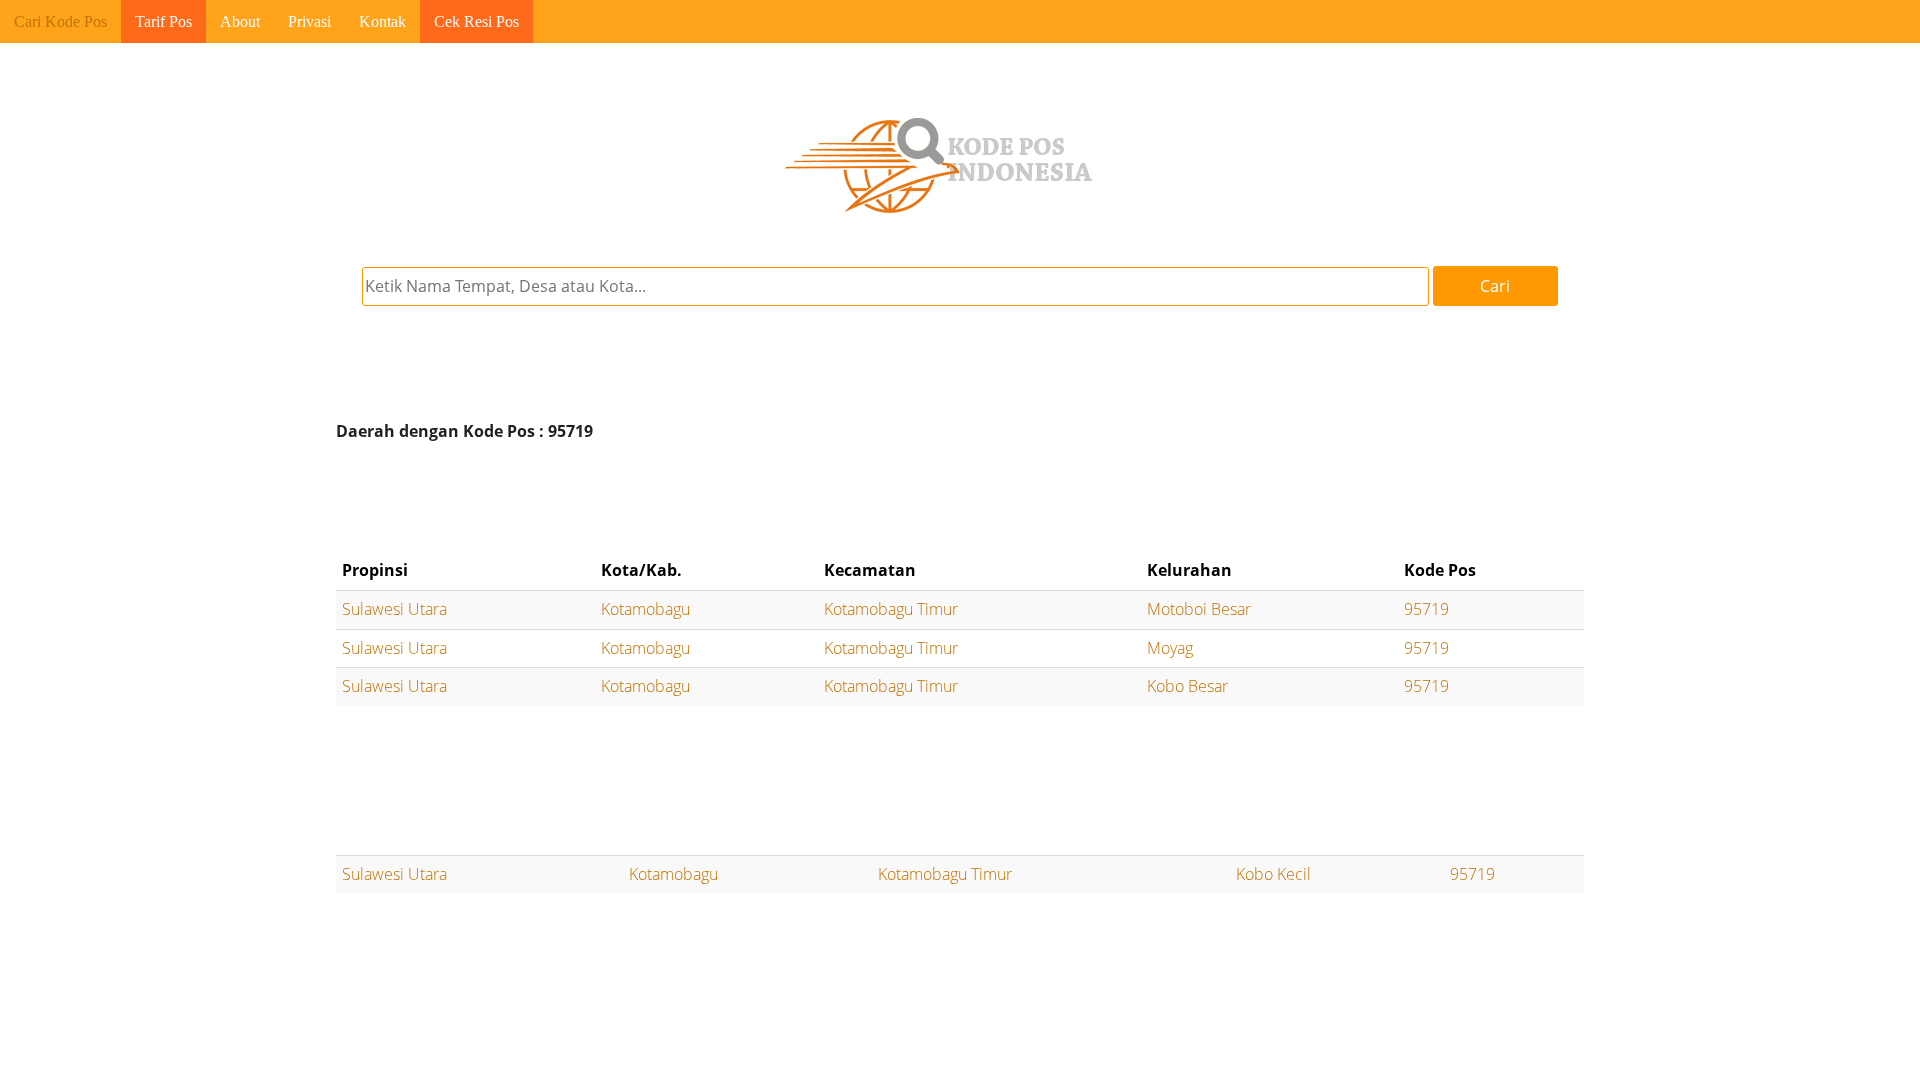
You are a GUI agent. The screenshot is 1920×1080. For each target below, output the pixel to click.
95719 (1426, 609)
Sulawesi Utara (394, 609)
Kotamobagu (645, 609)
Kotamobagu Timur (891, 609)
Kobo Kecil (1273, 874)
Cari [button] (1495, 286)
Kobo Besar (1187, 686)
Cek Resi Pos (476, 21)
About (240, 21)
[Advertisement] (960, 500)
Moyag (1170, 648)
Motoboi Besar (1199, 609)
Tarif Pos (163, 21)
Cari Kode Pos (60, 21)
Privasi (309, 21)
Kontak (382, 21)
